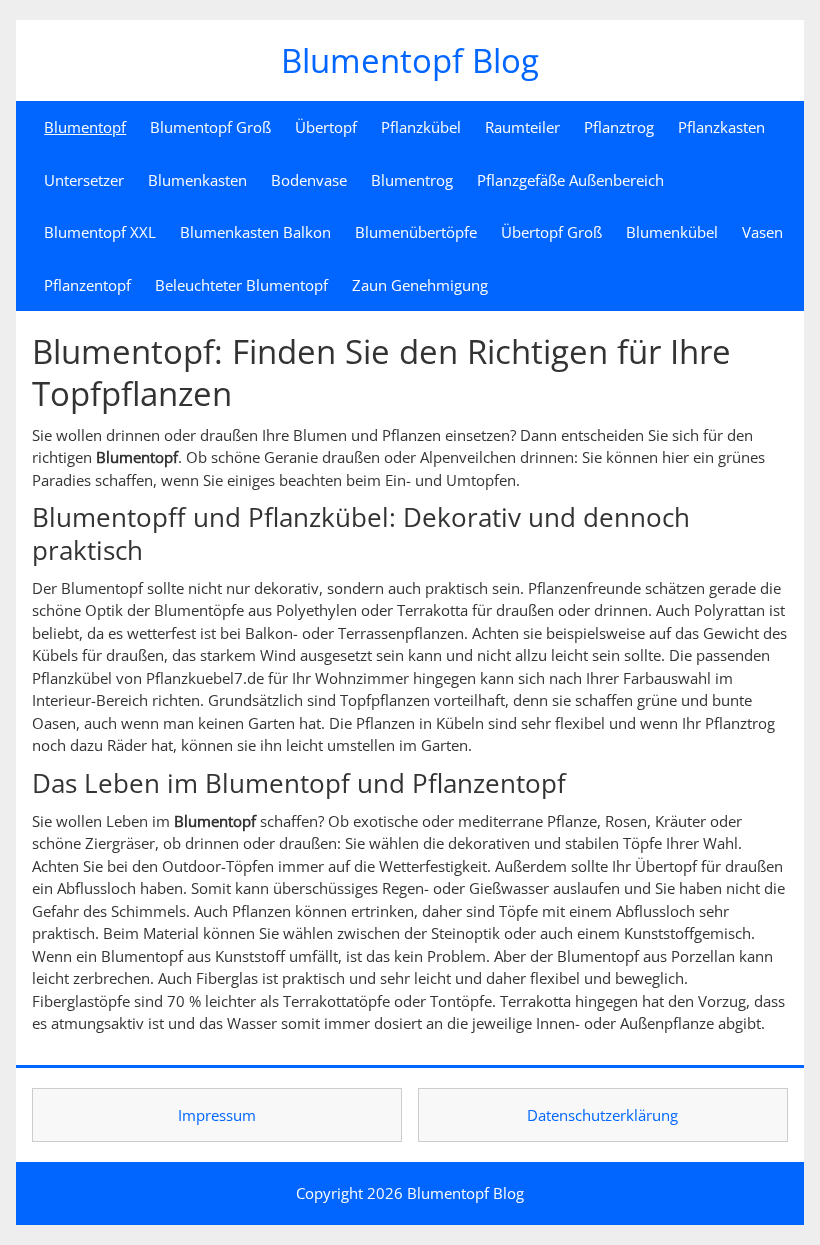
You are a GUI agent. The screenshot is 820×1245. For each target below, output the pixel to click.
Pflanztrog (619, 127)
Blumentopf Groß (210, 127)
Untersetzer (84, 180)
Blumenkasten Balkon (255, 232)
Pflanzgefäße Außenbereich (570, 180)
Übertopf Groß (551, 232)
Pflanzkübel (421, 127)
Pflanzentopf (87, 285)
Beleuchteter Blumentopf (241, 285)
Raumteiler (522, 127)
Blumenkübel (672, 232)
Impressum (217, 1115)
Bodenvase (309, 180)
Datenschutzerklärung (602, 1115)
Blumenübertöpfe (416, 232)
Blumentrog (412, 180)
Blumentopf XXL (100, 232)
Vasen (762, 232)
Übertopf (326, 127)
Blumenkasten (197, 180)
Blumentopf (85, 127)
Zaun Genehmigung (420, 285)
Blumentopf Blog (410, 60)
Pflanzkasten (721, 127)
